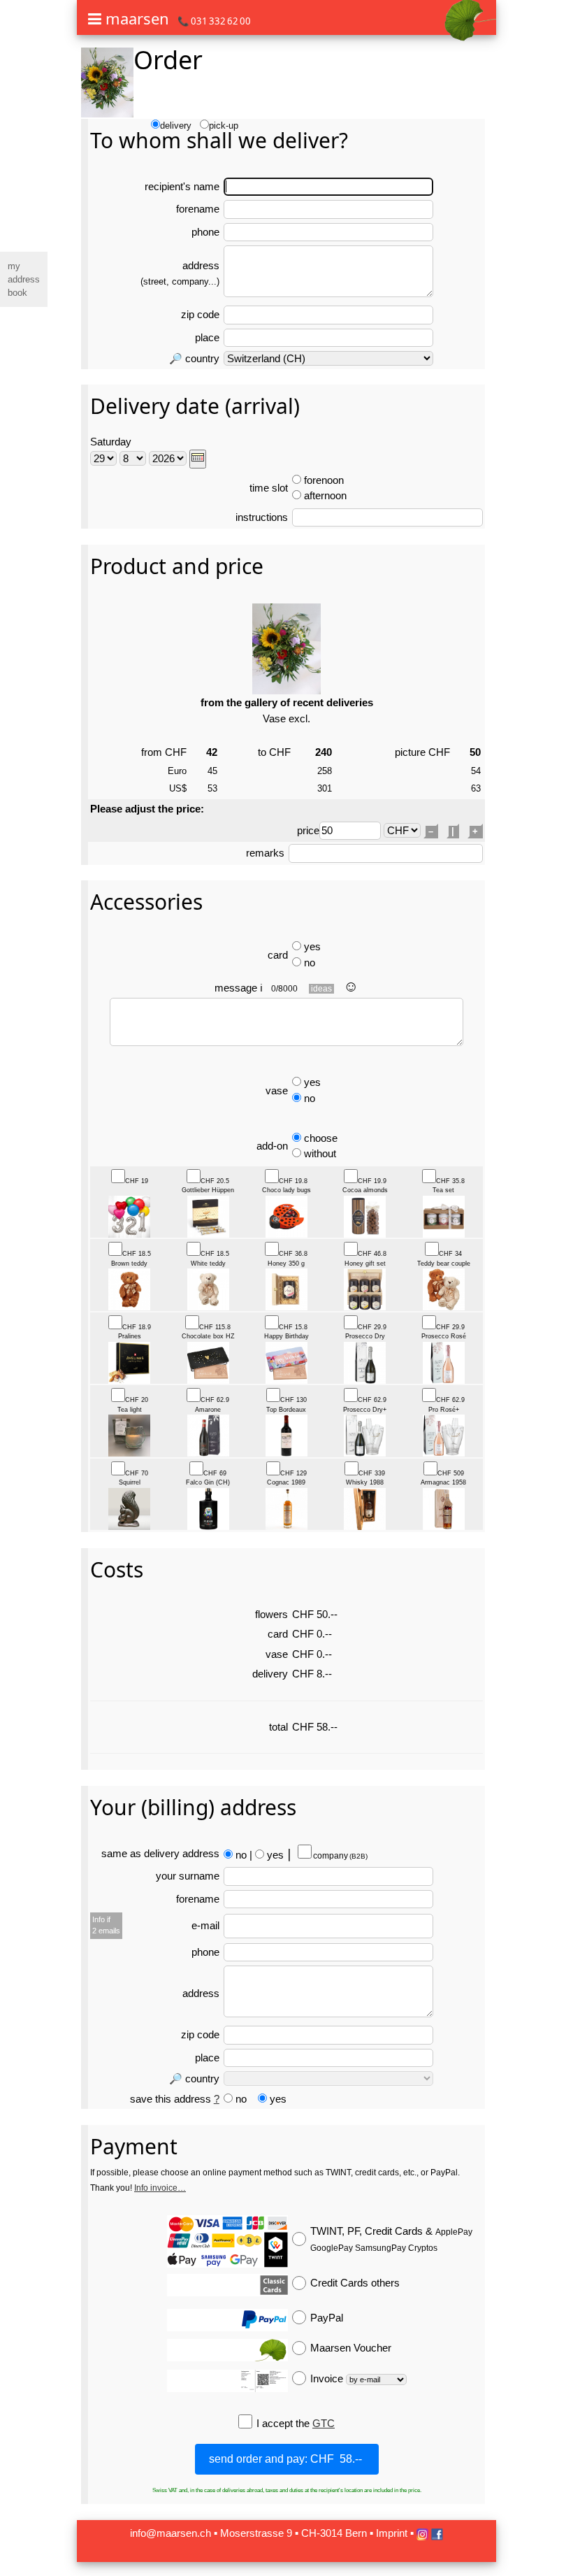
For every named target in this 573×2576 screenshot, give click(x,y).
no (310, 963)
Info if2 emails (106, 1925)
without (320, 1153)
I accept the (284, 2423)
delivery (176, 126)
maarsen (137, 18)
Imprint (392, 2533)
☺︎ (351, 986)
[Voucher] (227, 2350)
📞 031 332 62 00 (214, 21)
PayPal (327, 2318)
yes (312, 946)
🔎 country (194, 358)
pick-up (224, 126)
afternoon (325, 495)
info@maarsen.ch (171, 2533)
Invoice (328, 2378)
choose (321, 1138)
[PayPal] (227, 2320)
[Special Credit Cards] (227, 2285)
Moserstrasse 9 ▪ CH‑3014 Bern (293, 2533)
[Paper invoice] (227, 2381)
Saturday (111, 442)
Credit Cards (355, 2283)
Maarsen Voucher (351, 2348)
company (340, 1856)
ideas (321, 989)
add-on (272, 1146)
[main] (286, 1286)
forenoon (324, 480)
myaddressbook (24, 279)
